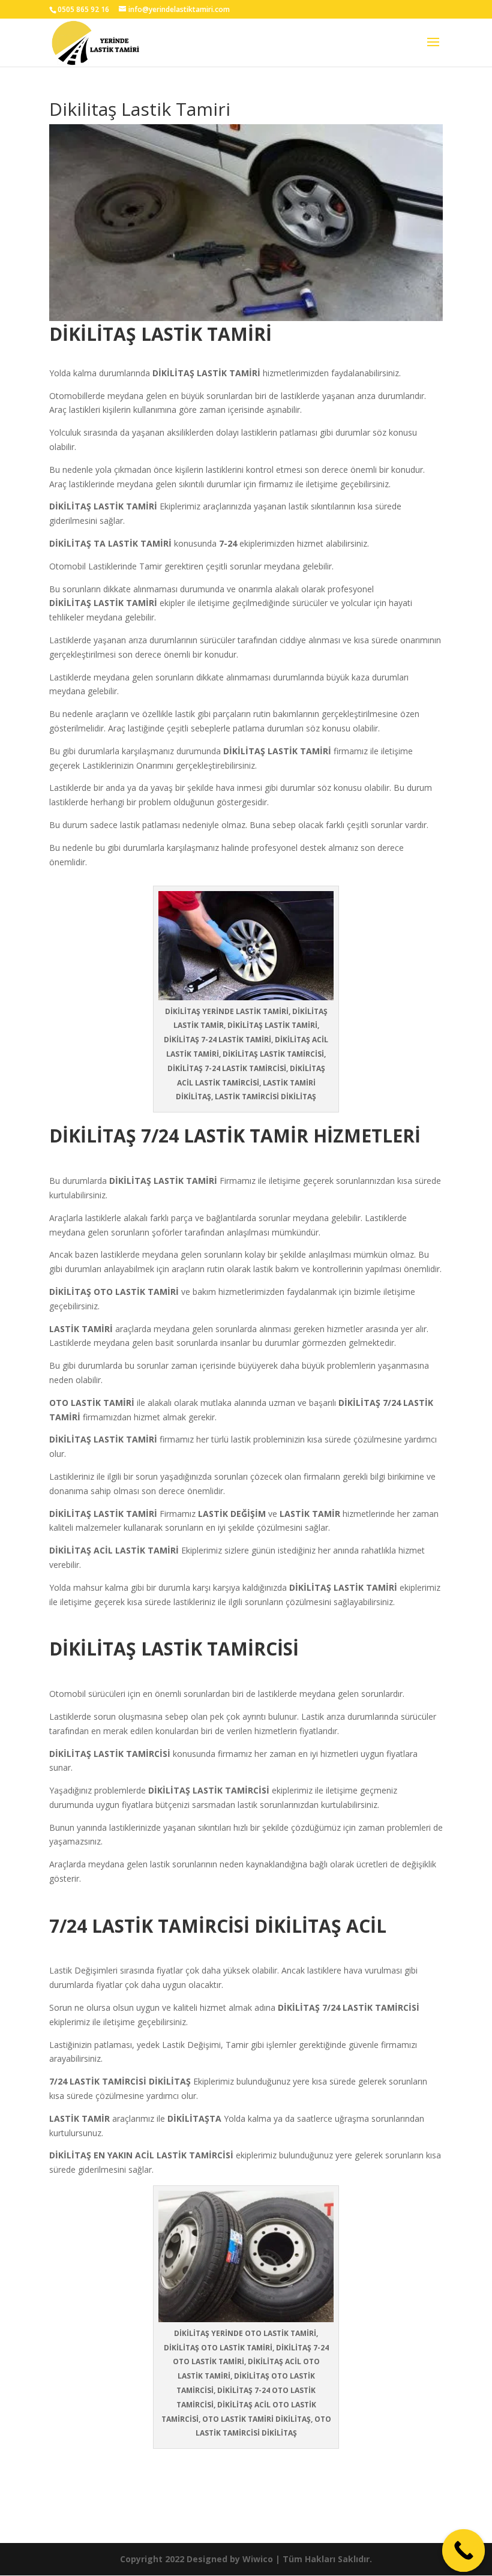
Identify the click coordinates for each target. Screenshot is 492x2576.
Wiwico (258, 2559)
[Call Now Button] (464, 2551)
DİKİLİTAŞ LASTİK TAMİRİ (164, 1181)
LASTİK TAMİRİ (230, 373)
